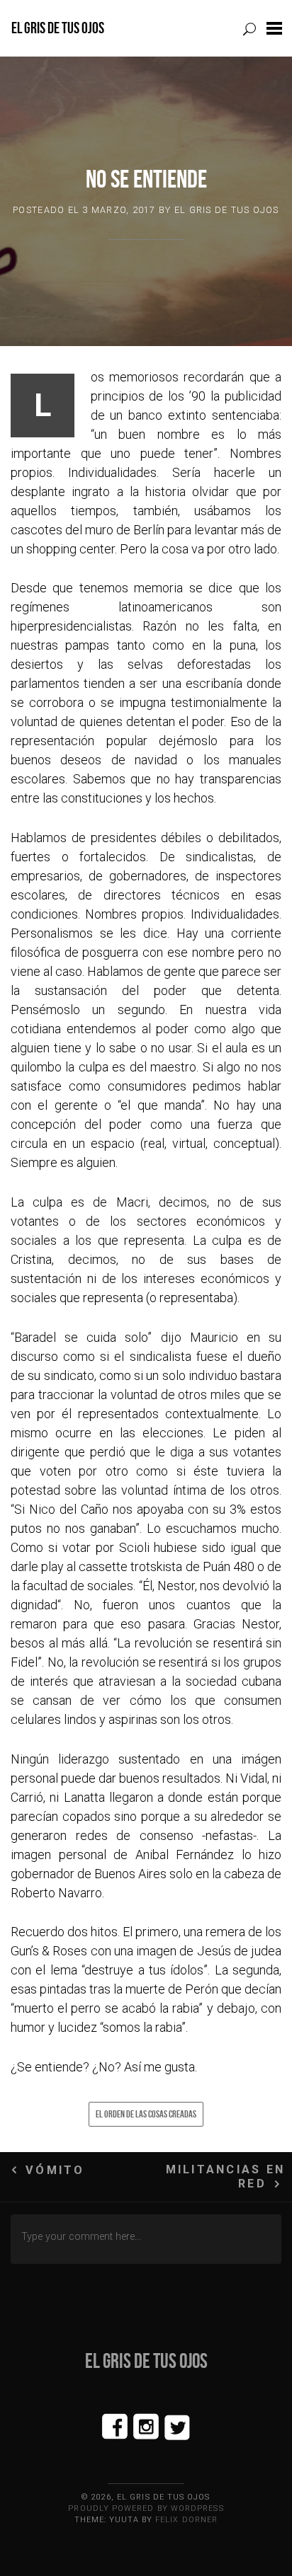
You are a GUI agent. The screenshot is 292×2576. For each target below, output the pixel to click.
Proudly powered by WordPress (146, 2508)
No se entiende (146, 179)
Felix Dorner (186, 2520)
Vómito (55, 2170)
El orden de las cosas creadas (146, 2114)
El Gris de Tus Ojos (58, 28)
